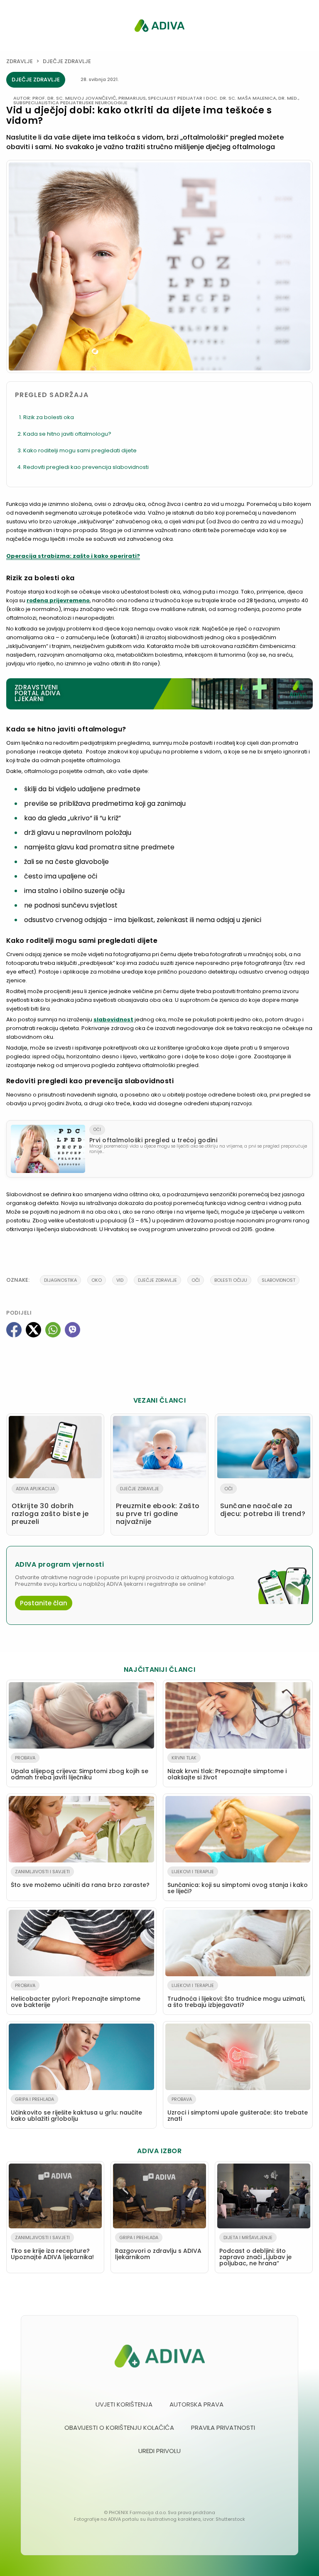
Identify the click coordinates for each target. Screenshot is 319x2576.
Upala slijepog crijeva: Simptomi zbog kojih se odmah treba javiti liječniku (80, 1768)
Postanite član (44, 1603)
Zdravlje (20, 61)
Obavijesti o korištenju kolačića (119, 2428)
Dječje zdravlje (67, 61)
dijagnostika (60, 1280)
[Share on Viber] (72, 1330)
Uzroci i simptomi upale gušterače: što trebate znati (238, 2109)
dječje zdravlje (157, 1280)
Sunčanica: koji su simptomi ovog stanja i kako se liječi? (238, 1882)
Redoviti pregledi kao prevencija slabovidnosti (86, 467)
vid (120, 1280)
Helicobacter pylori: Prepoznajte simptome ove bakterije (76, 1996)
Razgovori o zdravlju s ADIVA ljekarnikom (158, 2248)
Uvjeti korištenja (124, 2404)
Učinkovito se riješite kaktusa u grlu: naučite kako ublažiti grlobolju (76, 2109)
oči (196, 1280)
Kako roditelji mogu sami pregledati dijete (80, 450)
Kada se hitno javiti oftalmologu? (67, 434)
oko (97, 1280)
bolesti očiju (231, 1280)
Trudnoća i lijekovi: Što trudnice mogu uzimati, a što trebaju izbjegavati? (236, 1996)
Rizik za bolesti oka (49, 417)
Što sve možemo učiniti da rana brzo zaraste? (80, 1879)
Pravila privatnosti (223, 2428)
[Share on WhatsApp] (53, 1330)
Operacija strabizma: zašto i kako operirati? (73, 556)
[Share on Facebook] (14, 1330)
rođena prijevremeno (58, 600)
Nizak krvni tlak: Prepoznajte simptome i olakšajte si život (227, 1768)
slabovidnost (113, 1019)
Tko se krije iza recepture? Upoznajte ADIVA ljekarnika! (52, 2248)
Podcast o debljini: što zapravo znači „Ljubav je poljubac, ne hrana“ (255, 2251)
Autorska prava (196, 2404)
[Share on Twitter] (33, 1330)
